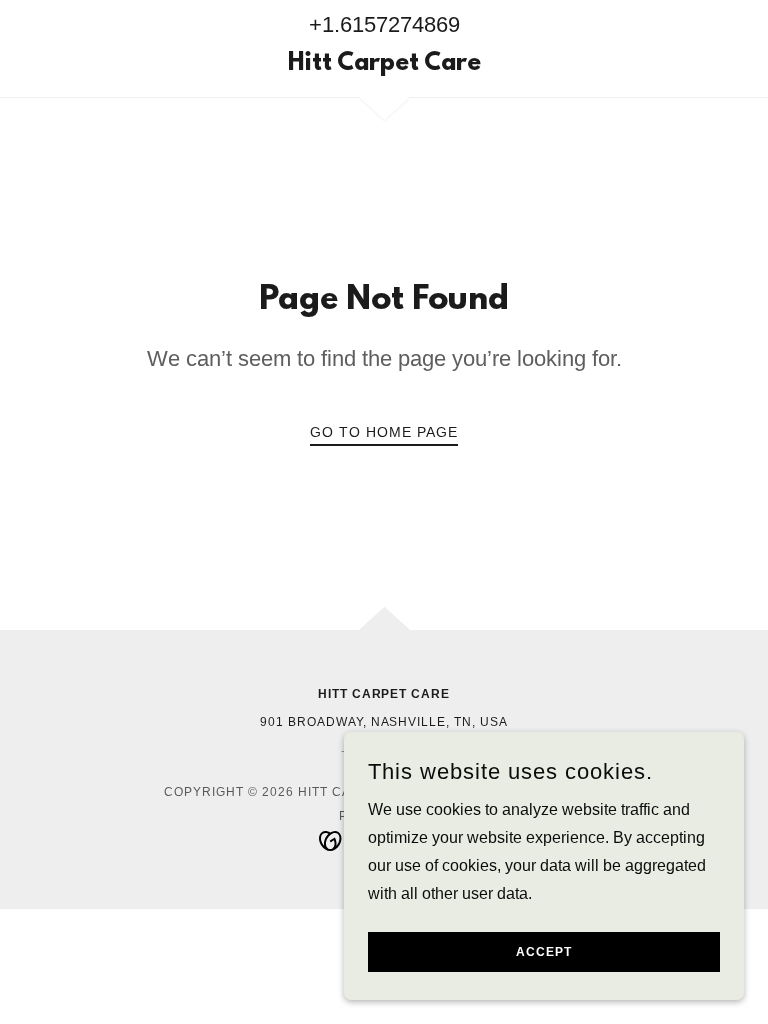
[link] (384, 64)
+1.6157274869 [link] (384, 24)
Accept (544, 952)
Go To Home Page (384, 432)
